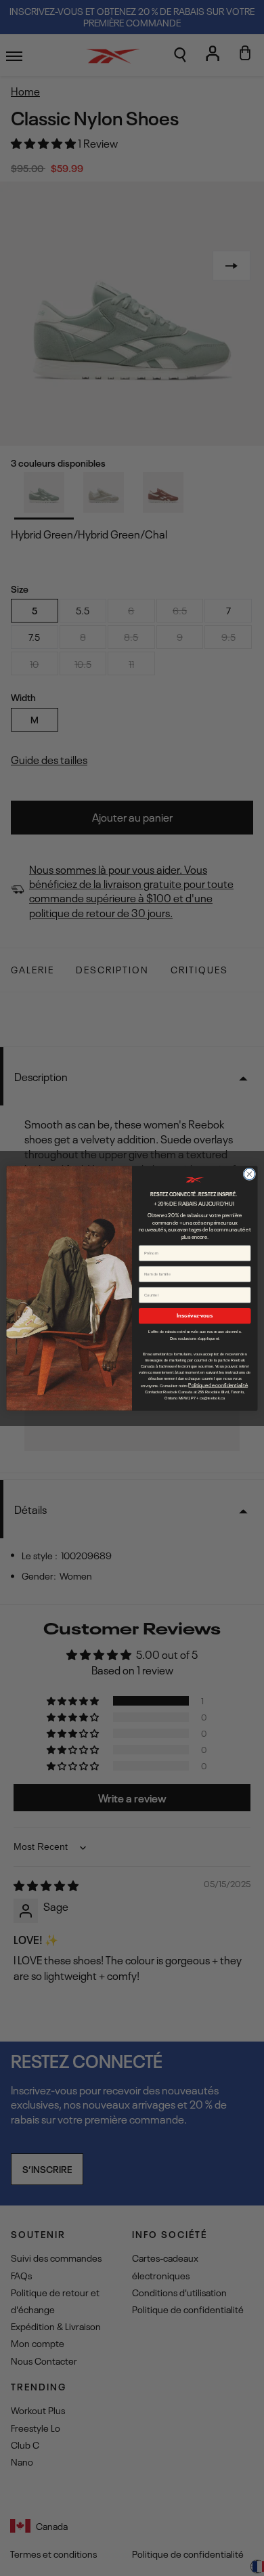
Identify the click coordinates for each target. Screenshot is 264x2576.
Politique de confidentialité (218, 1385)
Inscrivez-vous (195, 1315)
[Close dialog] (249, 1174)
